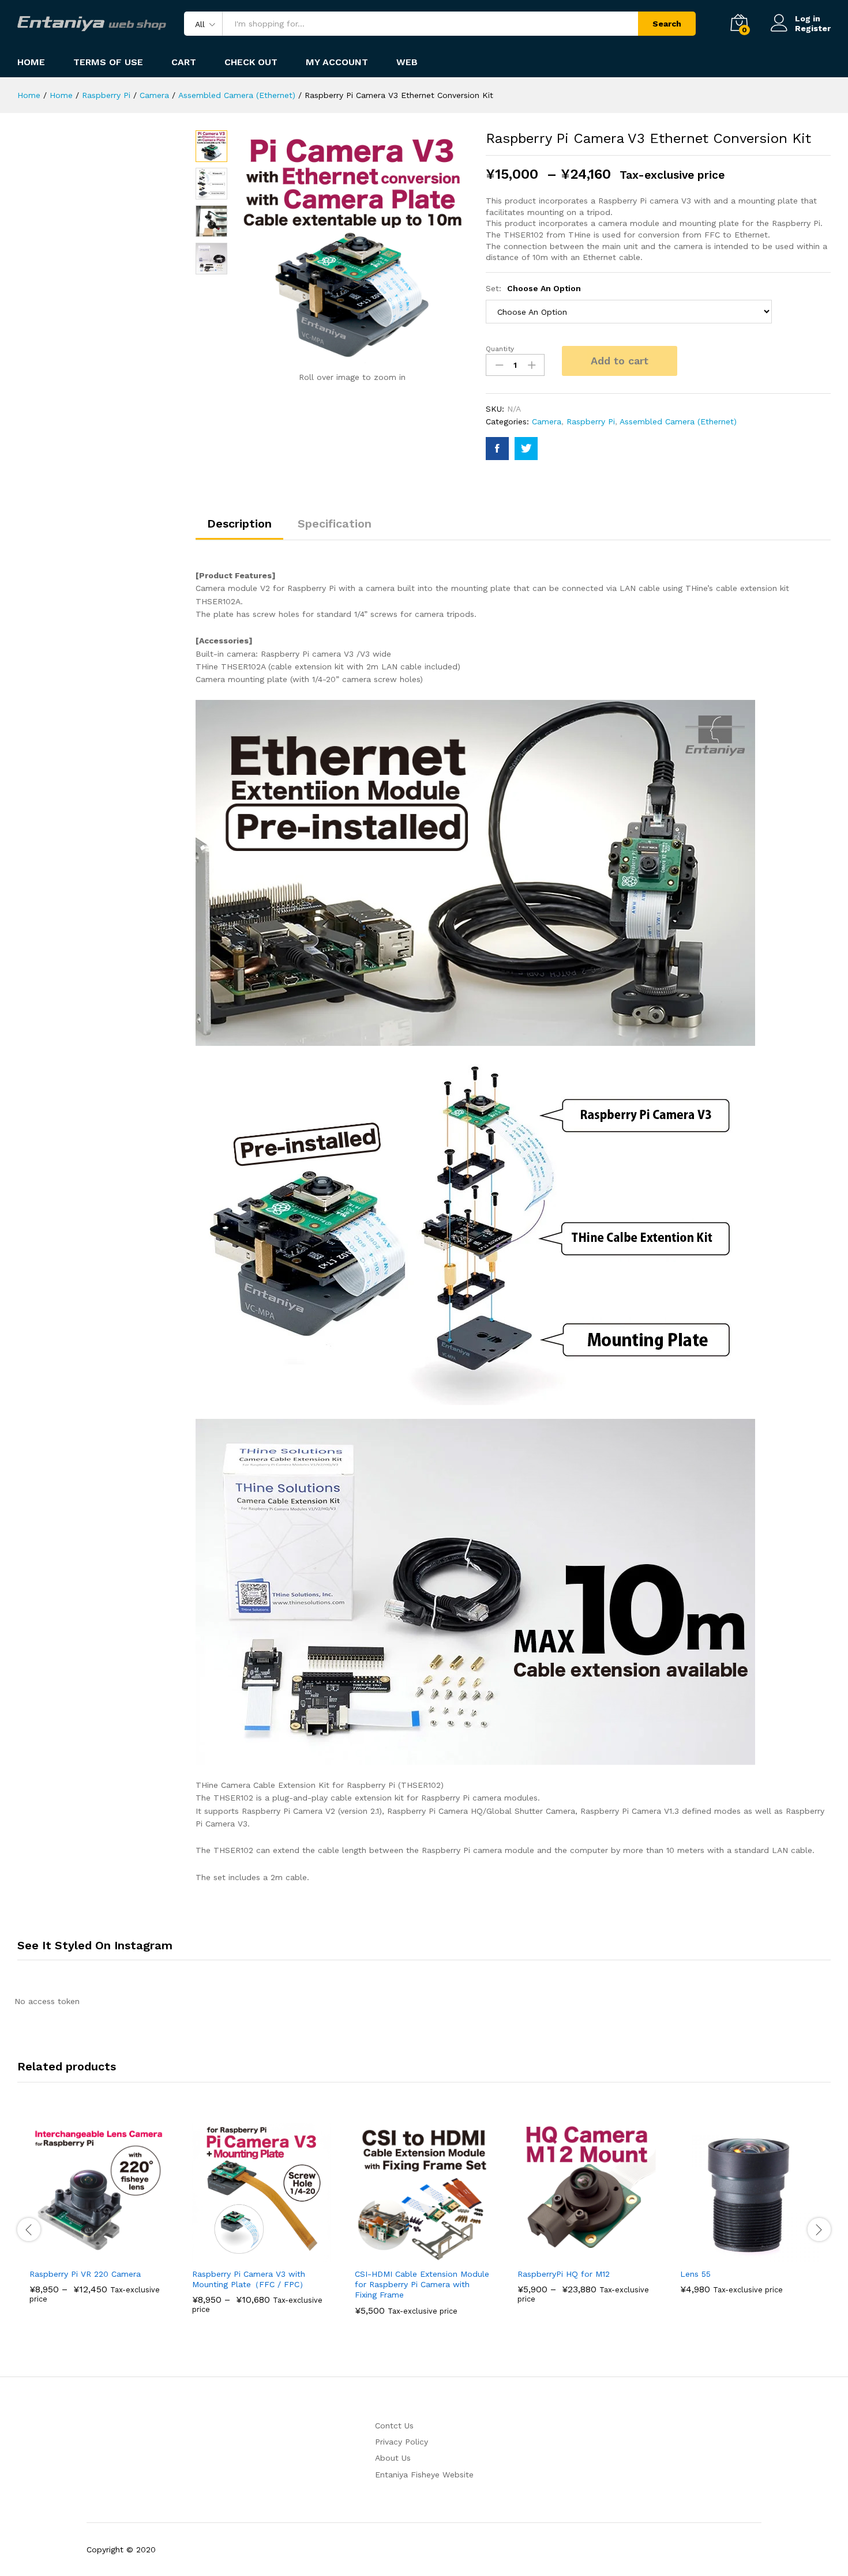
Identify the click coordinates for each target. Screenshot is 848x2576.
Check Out (251, 62)
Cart (184, 62)
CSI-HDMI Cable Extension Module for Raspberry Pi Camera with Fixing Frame (422, 2284)
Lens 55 (695, 2274)
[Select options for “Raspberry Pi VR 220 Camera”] (85, 2255)
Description (239, 524)
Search (667, 24)
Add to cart (620, 361)
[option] (99, 2222)
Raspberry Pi (591, 421)
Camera (547, 421)
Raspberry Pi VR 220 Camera (85, 2274)
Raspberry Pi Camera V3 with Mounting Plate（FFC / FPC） (250, 2279)
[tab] (239, 529)
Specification (335, 524)
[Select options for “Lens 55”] (736, 2255)
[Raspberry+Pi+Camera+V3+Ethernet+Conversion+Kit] (526, 449)
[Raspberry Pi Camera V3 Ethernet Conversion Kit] (497, 449)
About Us (393, 2458)
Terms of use (108, 62)
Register (813, 28)
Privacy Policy (402, 2442)
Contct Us (394, 2426)
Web (407, 62)
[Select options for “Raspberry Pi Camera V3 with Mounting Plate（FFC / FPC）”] (248, 2255)
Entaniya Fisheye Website (424, 2475)
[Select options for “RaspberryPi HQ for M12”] (573, 2255)
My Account (337, 62)
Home (31, 62)
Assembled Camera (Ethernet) (678, 421)
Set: (533, 288)
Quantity (500, 349)
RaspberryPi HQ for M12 (564, 2274)
